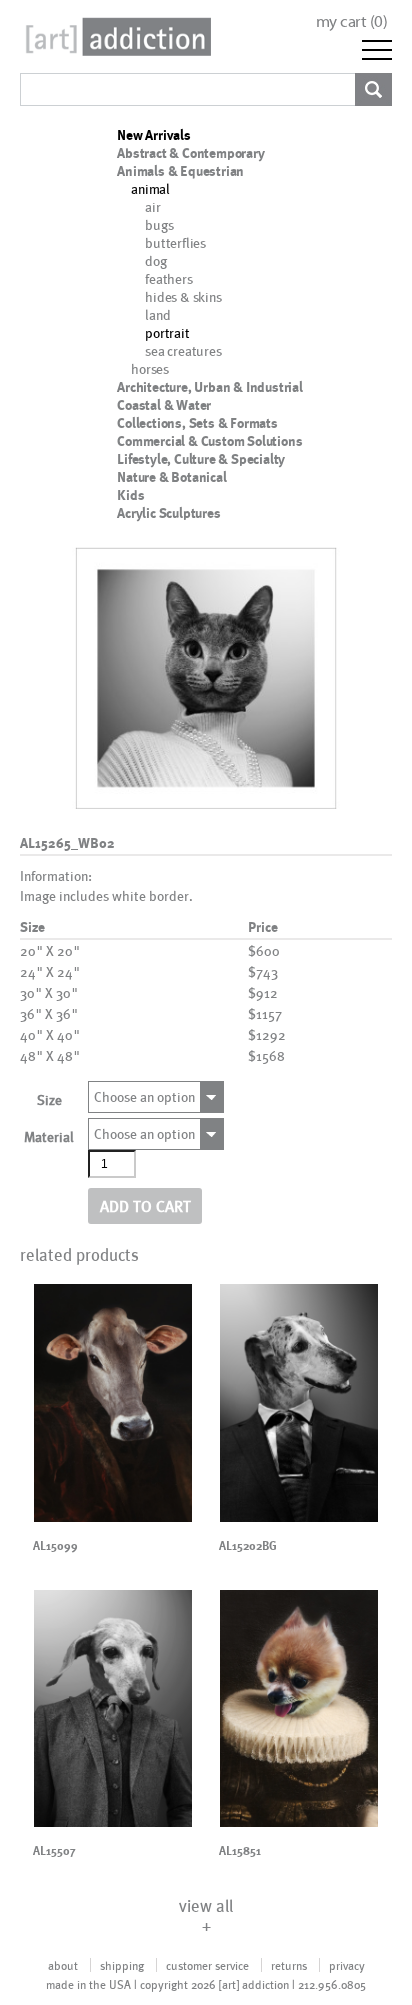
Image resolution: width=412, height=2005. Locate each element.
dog (155, 260)
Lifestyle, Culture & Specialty (201, 459)
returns (289, 1965)
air (152, 206)
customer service (207, 1965)
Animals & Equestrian (180, 171)
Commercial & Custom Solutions (209, 441)
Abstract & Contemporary (190, 153)
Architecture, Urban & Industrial (210, 387)
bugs (159, 224)
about (63, 1965)
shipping (122, 1965)
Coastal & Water (164, 405)
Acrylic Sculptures (168, 513)
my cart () (352, 21)
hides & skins (183, 296)
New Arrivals (154, 135)
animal (150, 188)
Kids (130, 495)
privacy (347, 1965)
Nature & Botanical (171, 477)
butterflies (175, 242)
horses (150, 368)
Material (49, 1136)
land (157, 314)
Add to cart (145, 1205)
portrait (167, 332)
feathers (168, 278)
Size (49, 1099)
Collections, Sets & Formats (197, 423)
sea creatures (183, 350)
